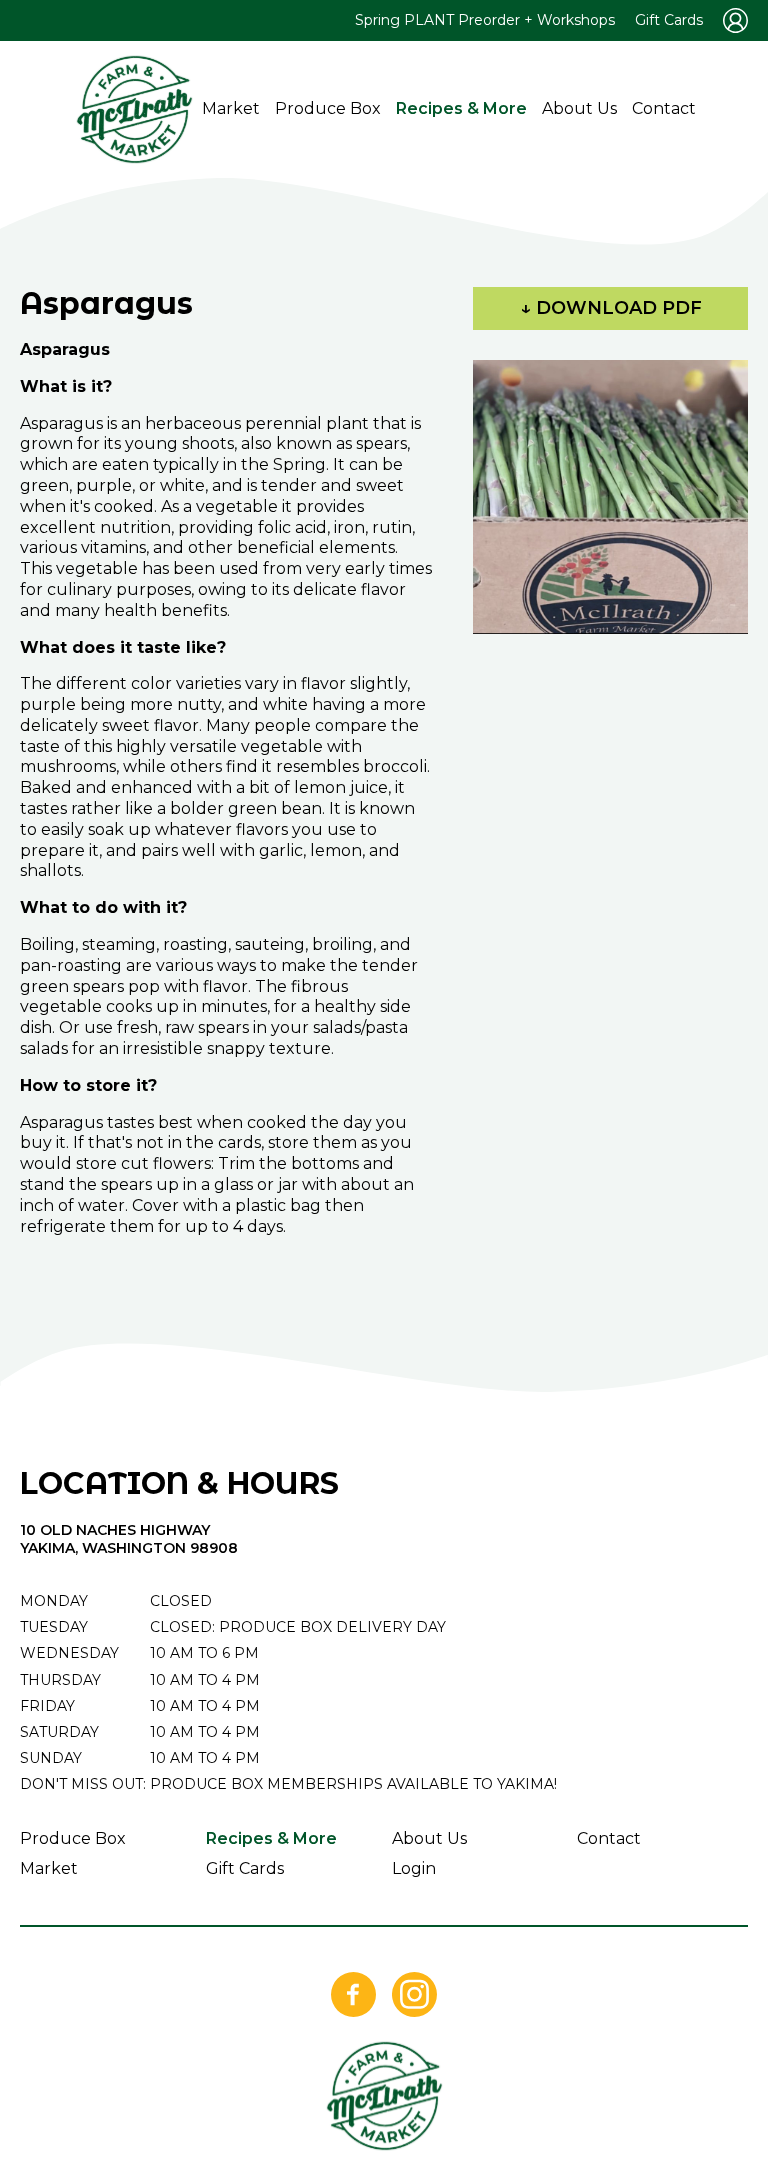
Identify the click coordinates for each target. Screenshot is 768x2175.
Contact (664, 108)
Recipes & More (461, 108)
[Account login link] (735, 20)
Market (231, 108)
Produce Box (328, 108)
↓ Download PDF (611, 308)
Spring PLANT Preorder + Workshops (485, 20)
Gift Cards (669, 20)
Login (414, 1868)
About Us (579, 108)
